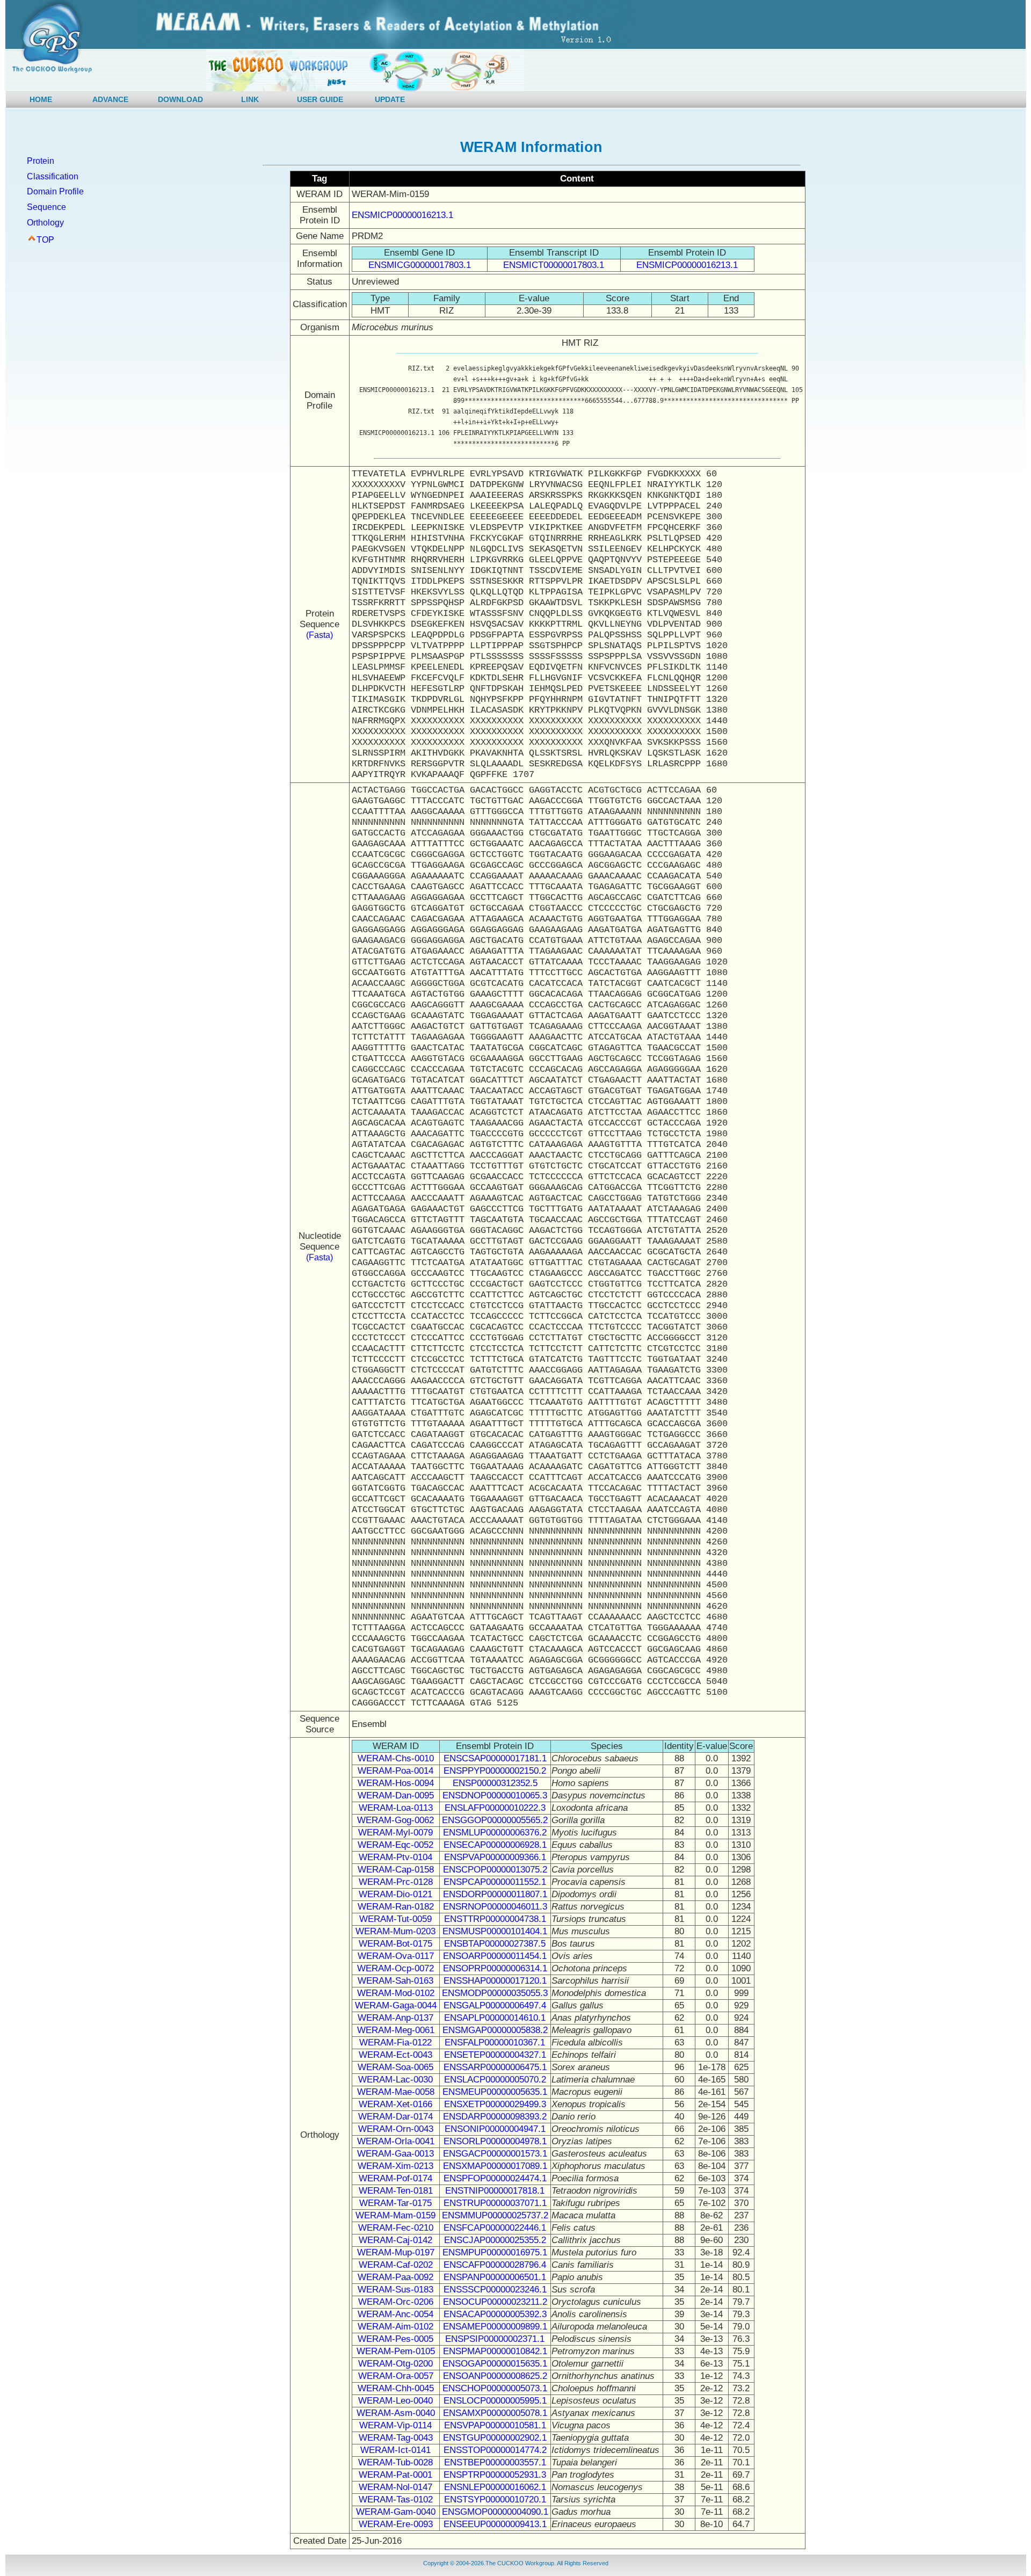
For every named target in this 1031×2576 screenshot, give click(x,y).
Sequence (46, 207)
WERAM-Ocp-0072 (395, 1968)
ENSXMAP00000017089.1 (495, 2166)
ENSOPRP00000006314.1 (495, 1968)
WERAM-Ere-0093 (396, 2524)
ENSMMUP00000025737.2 (495, 2215)
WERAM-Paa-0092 (395, 2277)
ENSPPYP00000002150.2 (495, 1771)
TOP (45, 240)
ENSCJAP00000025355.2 (495, 2240)
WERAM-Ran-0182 (396, 1907)
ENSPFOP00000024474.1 (495, 2178)
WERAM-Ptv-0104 (395, 1857)
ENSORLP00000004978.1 (495, 2141)
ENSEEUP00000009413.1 (495, 2524)
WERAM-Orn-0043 (396, 2129)
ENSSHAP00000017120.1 (495, 1981)
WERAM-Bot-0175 (395, 1944)
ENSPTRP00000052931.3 (495, 2475)
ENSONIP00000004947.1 (495, 2129)
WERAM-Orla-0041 (396, 2141)
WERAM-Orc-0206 (396, 2302)
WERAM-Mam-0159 (395, 2215)
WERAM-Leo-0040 (395, 2401)
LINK (250, 99)
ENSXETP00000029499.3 (495, 2104)
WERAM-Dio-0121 (395, 1894)
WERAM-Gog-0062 (395, 1820)
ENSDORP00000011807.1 (495, 1894)
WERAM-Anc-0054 (395, 2314)
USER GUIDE (320, 99)
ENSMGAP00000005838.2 (495, 2030)
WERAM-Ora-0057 (396, 2376)
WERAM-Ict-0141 (395, 2450)
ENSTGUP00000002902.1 (495, 2438)
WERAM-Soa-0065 (395, 2067)
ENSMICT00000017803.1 (554, 265)
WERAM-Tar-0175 (395, 2203)
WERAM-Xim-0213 (395, 2166)
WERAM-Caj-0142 (395, 2240)
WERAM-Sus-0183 (395, 2290)
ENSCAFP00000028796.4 (495, 2265)
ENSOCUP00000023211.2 (495, 2302)
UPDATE (390, 99)
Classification (53, 176)
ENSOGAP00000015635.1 (495, 2364)
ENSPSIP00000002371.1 (495, 2339)
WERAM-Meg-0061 (396, 2030)
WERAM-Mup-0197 (396, 2252)
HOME (41, 99)
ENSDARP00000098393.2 (495, 2117)
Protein (41, 161)
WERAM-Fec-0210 (396, 2228)
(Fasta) (320, 635)
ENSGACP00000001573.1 (495, 2154)
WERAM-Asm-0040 (396, 2413)
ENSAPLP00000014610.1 (495, 2018)
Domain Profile (55, 191)
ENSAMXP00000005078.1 (495, 2413)
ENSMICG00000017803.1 (420, 265)
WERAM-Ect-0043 (395, 2055)
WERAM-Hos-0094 (396, 1783)
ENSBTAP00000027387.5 (495, 1944)
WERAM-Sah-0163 (395, 1981)
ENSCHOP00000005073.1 (495, 2388)
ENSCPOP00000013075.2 (495, 1870)
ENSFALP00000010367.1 (495, 2042)
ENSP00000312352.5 (495, 1783)
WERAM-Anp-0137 (395, 2018)
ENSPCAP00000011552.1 (495, 1882)
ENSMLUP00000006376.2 (495, 1833)
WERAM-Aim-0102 (395, 2327)
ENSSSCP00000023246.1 (495, 2290)
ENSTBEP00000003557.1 (495, 2462)
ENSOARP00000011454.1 (495, 1956)
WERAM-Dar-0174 (395, 2117)
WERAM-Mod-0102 (396, 1993)
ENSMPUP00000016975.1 (495, 2252)
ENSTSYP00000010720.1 (495, 2499)
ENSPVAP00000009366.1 (495, 1857)
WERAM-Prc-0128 (396, 1882)
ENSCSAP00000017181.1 (495, 1758)
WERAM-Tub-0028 (395, 2462)
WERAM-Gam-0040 (396, 2512)
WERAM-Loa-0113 (396, 1808)
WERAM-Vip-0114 (395, 2425)
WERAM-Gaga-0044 (396, 2005)
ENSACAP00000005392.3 (495, 2314)
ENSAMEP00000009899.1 (495, 2327)
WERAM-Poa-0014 (395, 1771)
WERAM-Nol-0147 (395, 2487)
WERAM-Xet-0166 (395, 2104)
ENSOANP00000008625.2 (495, 2376)
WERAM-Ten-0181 (396, 2191)
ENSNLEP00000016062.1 (495, 2487)
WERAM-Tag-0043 (396, 2438)
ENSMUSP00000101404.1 (495, 1931)
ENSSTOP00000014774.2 (495, 2450)
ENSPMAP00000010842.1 (495, 2351)
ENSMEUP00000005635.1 (495, 2092)
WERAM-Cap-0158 (396, 1870)
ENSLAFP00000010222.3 (495, 1808)
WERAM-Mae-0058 (396, 2092)
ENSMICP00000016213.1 (402, 215)
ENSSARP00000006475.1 (495, 2067)
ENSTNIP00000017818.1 (495, 2191)
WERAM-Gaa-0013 (395, 2154)
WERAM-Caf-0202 (396, 2265)
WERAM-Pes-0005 (395, 2339)
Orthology (45, 223)
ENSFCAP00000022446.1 (495, 2228)
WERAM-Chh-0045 (396, 2388)
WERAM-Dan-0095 (396, 1795)
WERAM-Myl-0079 (395, 1833)
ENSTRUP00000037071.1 (495, 2203)
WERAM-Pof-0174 (395, 2178)
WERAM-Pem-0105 (396, 2351)
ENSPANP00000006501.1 (495, 2277)
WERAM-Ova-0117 (396, 1956)
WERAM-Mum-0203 (395, 1931)
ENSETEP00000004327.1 (495, 2055)
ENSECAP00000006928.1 (495, 1845)
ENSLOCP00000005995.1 (495, 2401)
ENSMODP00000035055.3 (495, 1993)
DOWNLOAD (180, 99)
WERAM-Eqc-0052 (395, 1845)
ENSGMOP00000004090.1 (495, 2512)
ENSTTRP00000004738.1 (495, 1919)
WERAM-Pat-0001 (395, 2475)
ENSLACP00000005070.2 (495, 2080)
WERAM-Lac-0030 (395, 2080)
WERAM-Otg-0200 (395, 2364)
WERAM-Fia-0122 (395, 2042)
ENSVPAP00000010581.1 (495, 2425)
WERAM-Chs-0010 (396, 1758)
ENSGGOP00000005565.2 (495, 1820)
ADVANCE (110, 99)
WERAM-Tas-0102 (396, 2499)
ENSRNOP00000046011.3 (495, 1907)
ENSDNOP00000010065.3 (495, 1795)
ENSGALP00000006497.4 (495, 2005)
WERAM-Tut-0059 (395, 1919)
